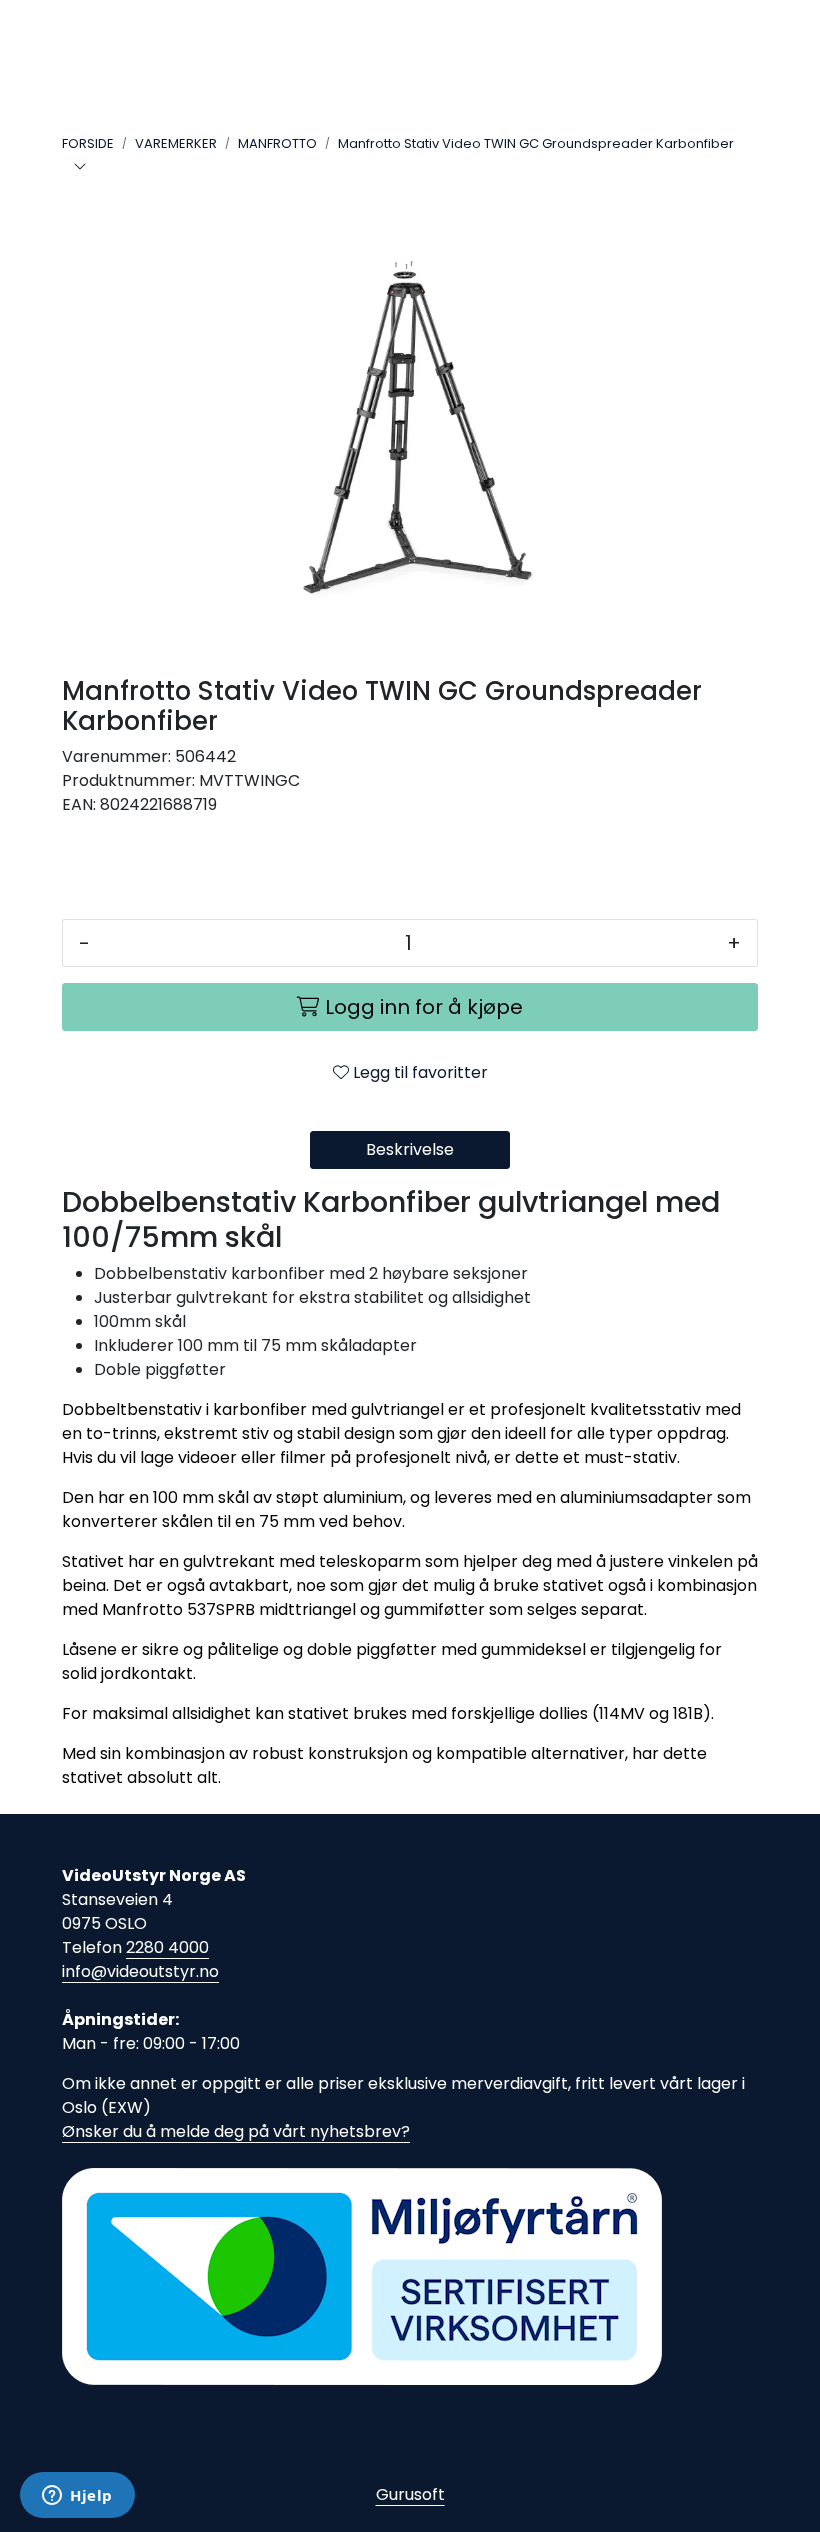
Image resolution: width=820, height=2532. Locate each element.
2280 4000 (167, 1947)
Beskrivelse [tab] (410, 1149)
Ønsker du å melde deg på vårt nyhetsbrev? (236, 2131)
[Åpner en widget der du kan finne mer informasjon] (77, 2497)
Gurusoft (410, 2494)
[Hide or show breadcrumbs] (80, 168)
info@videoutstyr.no (140, 1971)
